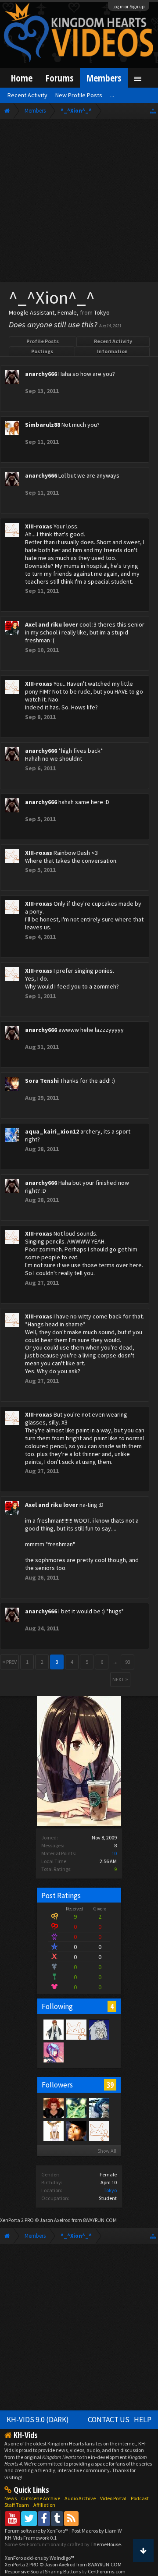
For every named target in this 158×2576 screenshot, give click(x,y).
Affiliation (44, 2505)
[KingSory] (99, 2108)
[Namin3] (53, 2130)
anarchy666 (41, 374)
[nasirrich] (53, 2052)
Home (22, 78)
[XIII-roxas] (76, 2029)
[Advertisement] (79, 202)
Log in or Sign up (129, 7)
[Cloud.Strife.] (99, 2029)
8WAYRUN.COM (100, 2220)
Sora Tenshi (42, 1081)
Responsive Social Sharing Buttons (43, 2571)
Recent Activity (113, 341)
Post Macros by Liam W (97, 2531)
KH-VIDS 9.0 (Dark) (38, 2420)
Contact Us (109, 2420)
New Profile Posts (79, 95)
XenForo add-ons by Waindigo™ (39, 2558)
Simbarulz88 (43, 425)
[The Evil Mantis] (76, 2108)
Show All (107, 2151)
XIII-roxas (39, 526)
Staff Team (17, 2505)
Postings (42, 351)
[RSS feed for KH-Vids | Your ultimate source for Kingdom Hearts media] (71, 2518)
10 (114, 1853)
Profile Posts (43, 341)
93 (128, 1662)
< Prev (9, 1662)
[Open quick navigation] (153, 111)
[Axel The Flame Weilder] (53, 2108)
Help (143, 2420)
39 (110, 2085)
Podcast (140, 2498)
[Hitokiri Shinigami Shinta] (53, 2029)
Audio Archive (80, 2498)
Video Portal (113, 2498)
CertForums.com (107, 2571)
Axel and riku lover (52, 624)
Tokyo (110, 2190)
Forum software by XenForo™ (37, 2531)
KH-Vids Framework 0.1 (31, 2538)
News (11, 2498)
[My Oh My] (76, 2130)
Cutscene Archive (41, 2498)
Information (112, 351)
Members (104, 78)
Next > (120, 1679)
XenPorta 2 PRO (17, 2220)
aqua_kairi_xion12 (52, 1131)
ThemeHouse (106, 2544)
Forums (59, 78)
